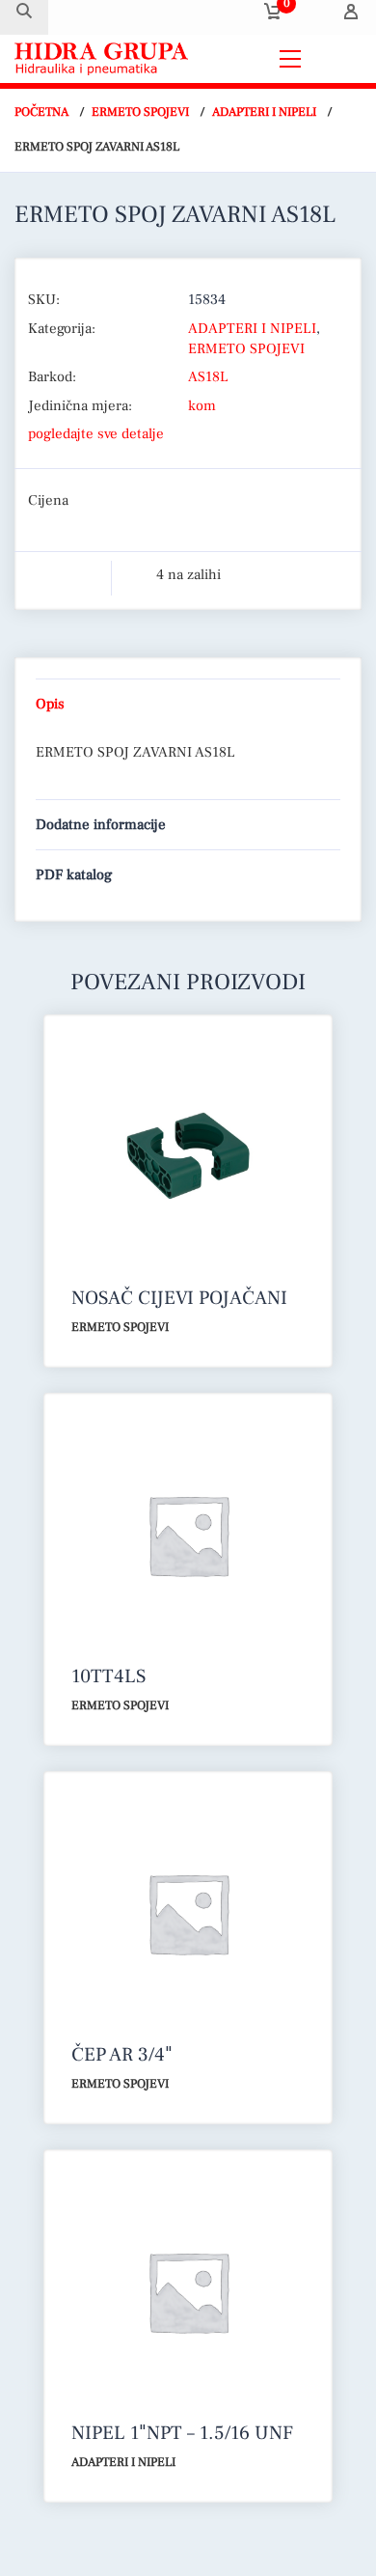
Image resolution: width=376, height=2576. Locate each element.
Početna (41, 112)
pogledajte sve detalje (96, 434)
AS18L (208, 377)
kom (202, 406)
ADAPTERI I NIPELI (264, 112)
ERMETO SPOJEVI (140, 112)
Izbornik (336, 58)
